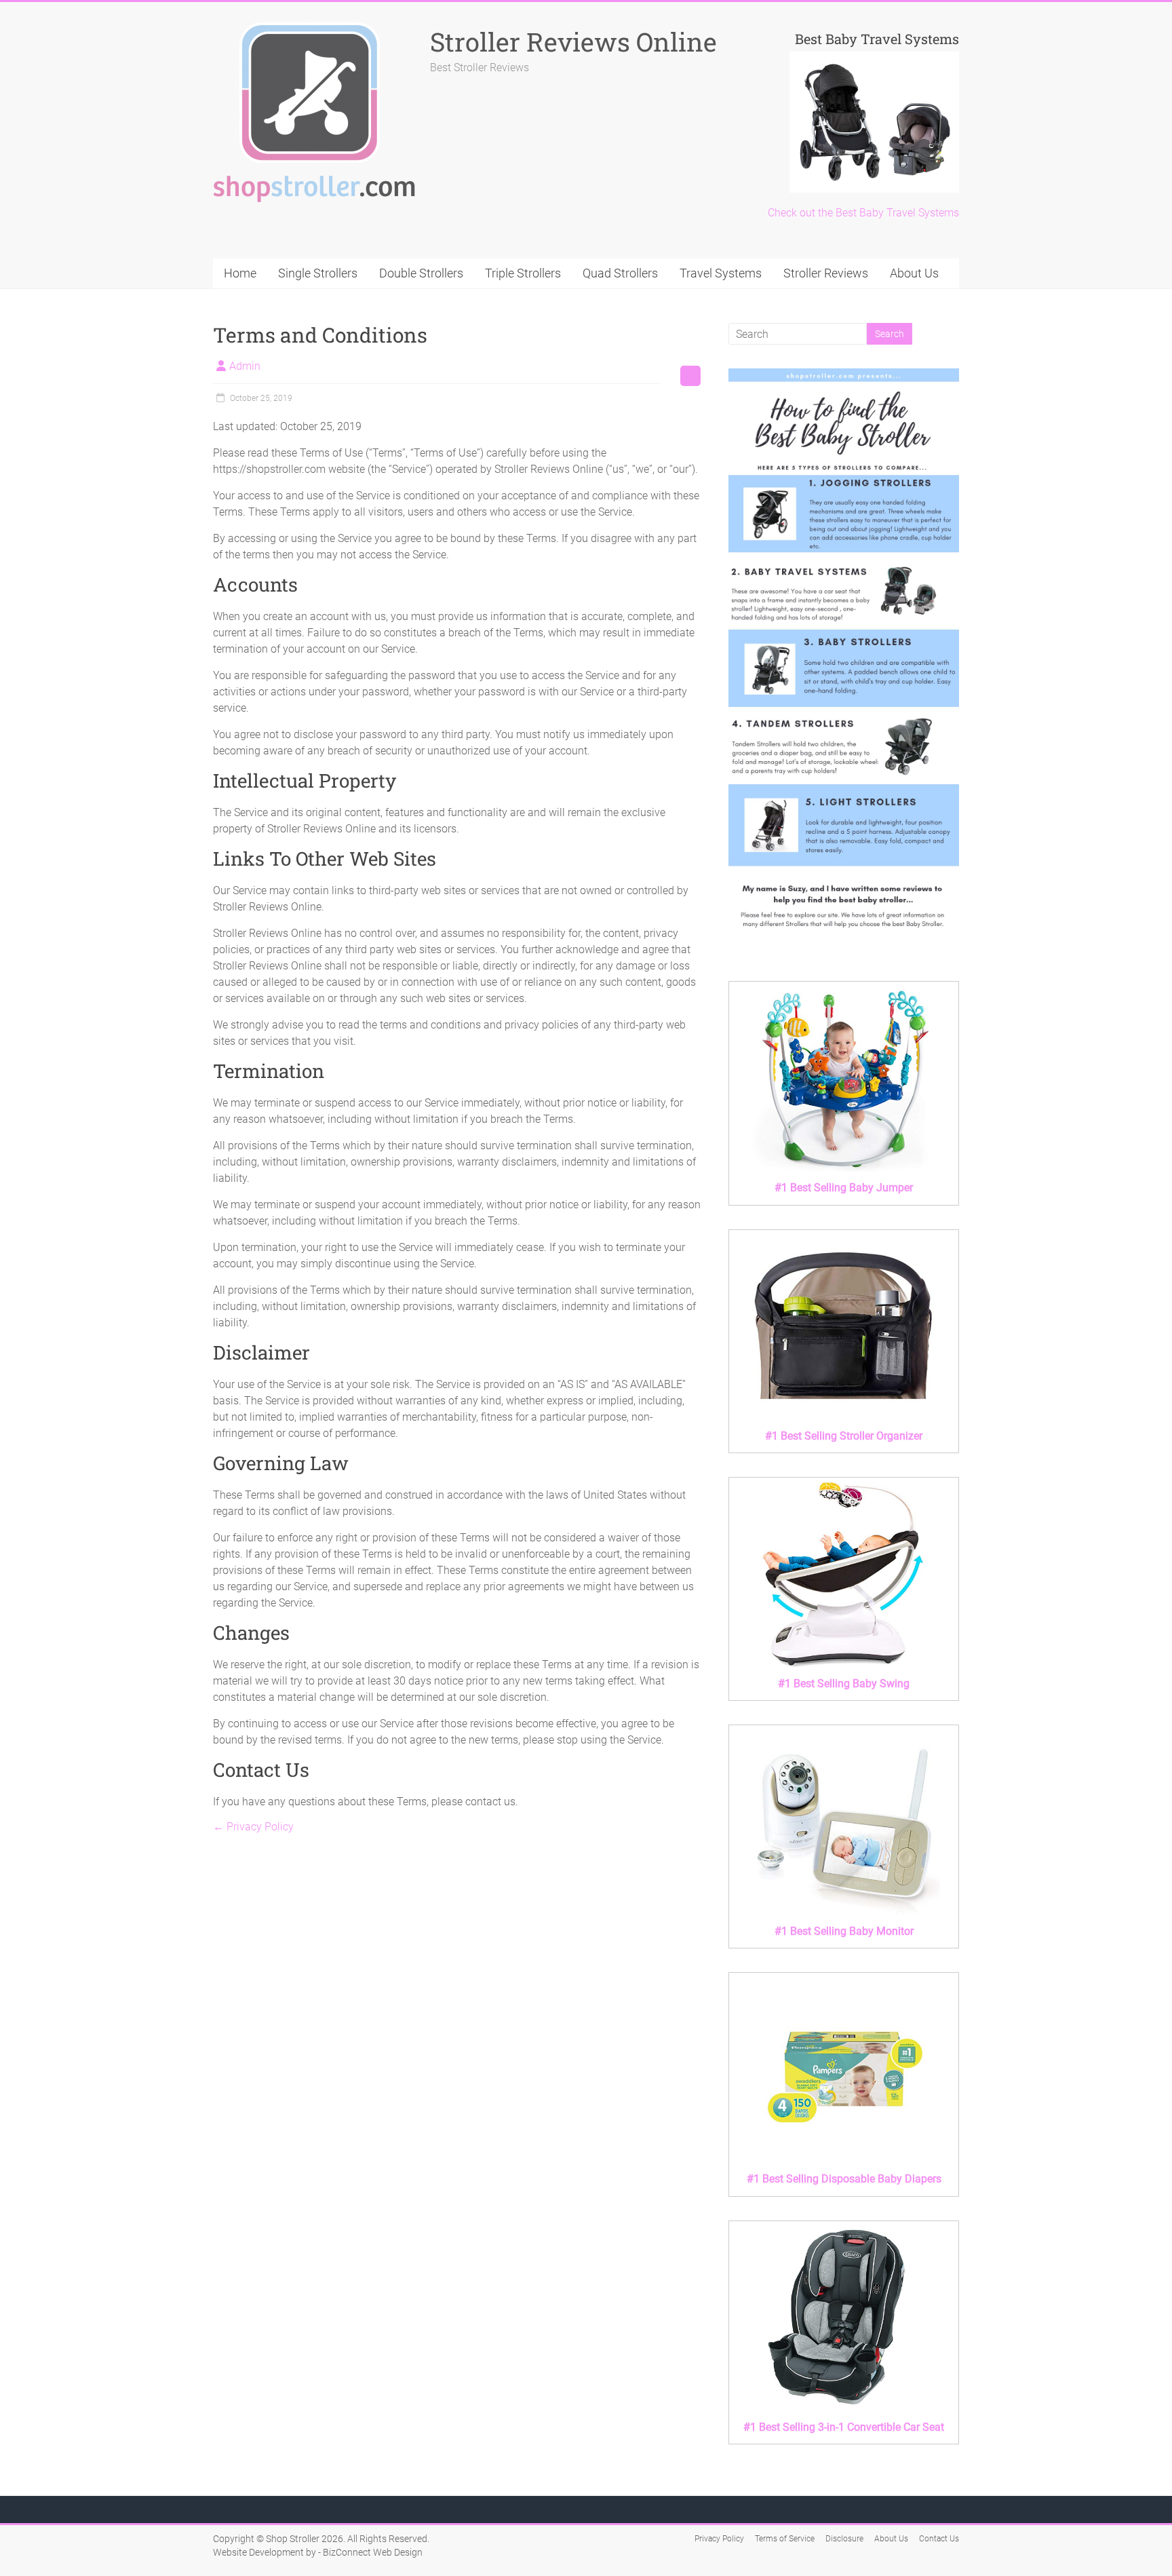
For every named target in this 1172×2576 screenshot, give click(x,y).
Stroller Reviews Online (573, 41)
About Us (914, 273)
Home (240, 273)
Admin (245, 366)
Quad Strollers (620, 273)
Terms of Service (785, 2539)
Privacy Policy (253, 1827)
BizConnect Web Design (373, 2552)
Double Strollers (421, 273)
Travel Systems (721, 273)
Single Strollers (318, 273)
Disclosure (844, 2539)
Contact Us (939, 2539)
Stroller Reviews (826, 273)
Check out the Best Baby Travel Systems (863, 213)
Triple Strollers (523, 273)
